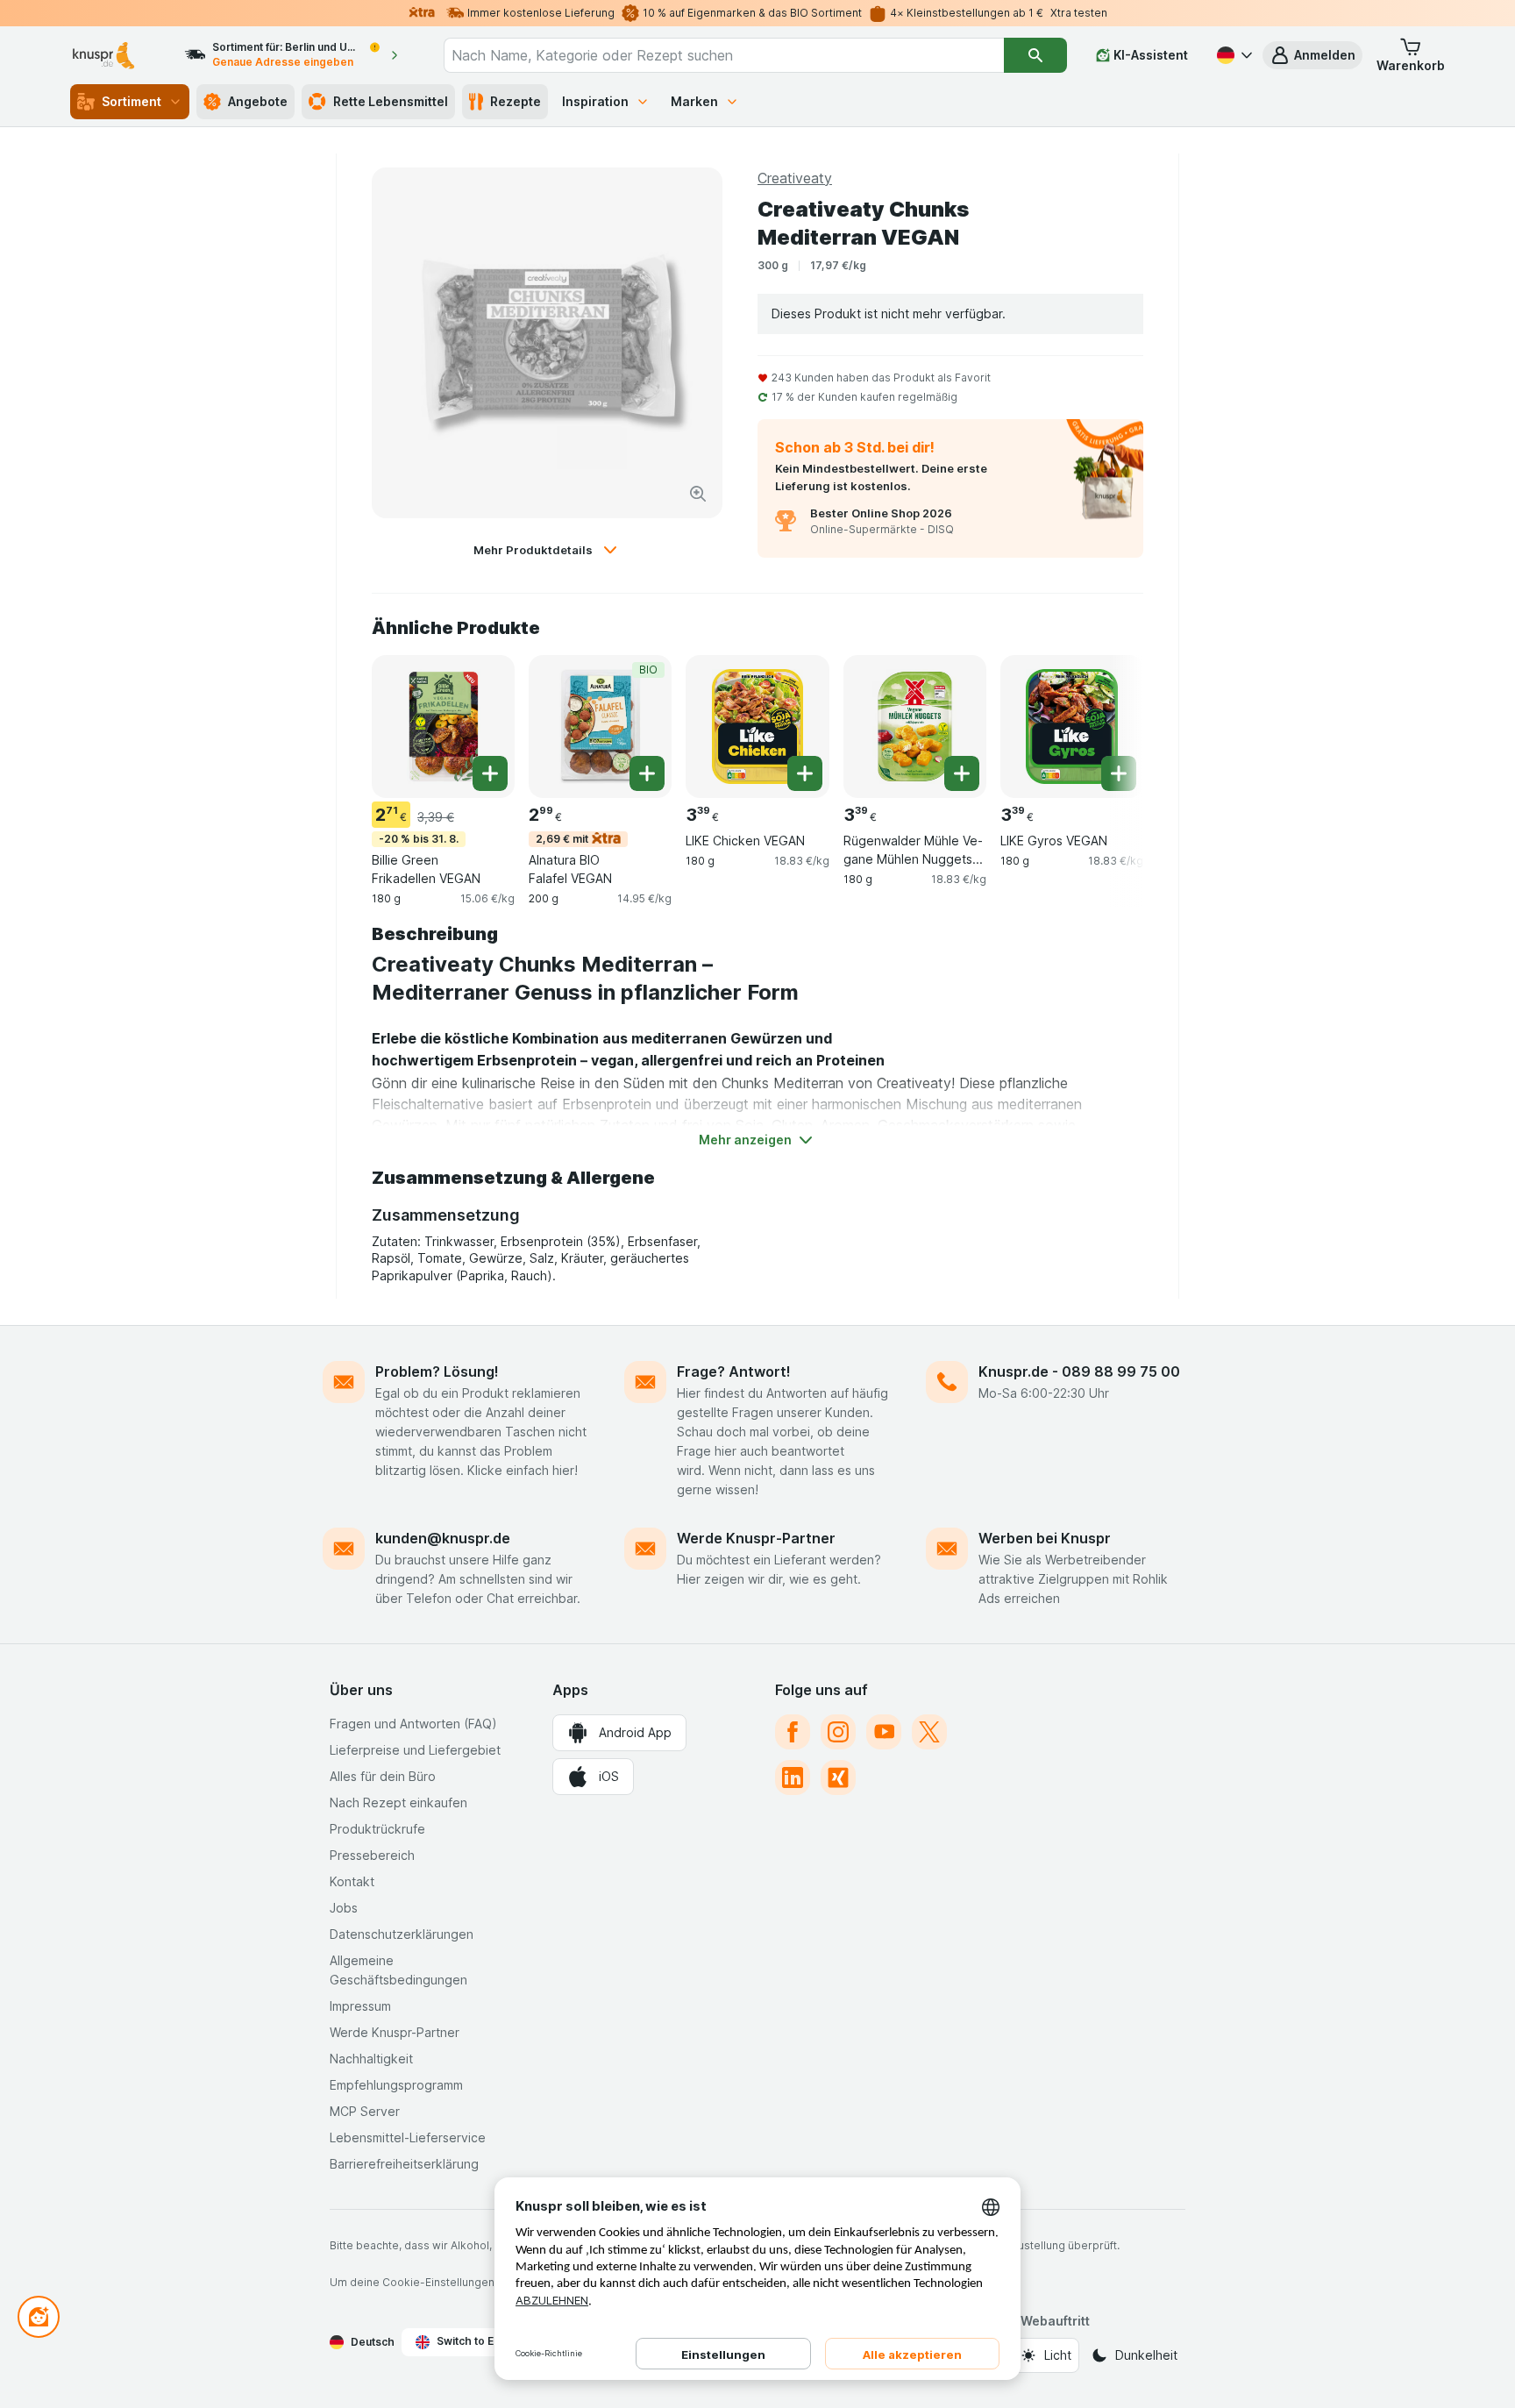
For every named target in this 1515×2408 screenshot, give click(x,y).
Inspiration (595, 101)
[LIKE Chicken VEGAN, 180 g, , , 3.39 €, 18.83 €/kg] (757, 727)
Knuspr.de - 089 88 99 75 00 (1079, 1371)
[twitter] (929, 1732)
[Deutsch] (1233, 55)
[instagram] (838, 1732)
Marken (694, 101)
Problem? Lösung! (437, 1371)
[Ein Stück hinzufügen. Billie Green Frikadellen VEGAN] (490, 773)
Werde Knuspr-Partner (756, 1538)
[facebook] (793, 1732)
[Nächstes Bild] (1108, 725)
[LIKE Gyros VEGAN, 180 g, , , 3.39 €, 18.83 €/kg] (1072, 727)
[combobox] (724, 55)
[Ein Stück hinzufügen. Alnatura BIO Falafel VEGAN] (647, 773)
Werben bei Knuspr (1045, 1538)
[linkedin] (793, 1778)
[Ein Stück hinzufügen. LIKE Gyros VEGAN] (1119, 773)
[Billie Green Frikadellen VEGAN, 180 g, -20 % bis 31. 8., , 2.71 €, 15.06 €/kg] (443, 727)
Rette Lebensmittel (391, 101)
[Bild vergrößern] (698, 494)
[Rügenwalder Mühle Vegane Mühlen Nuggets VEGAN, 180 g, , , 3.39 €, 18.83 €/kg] (915, 727)
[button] (1312, 55)
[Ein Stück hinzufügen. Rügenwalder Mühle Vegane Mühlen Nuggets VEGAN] (962, 773)
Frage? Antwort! (734, 1371)
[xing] (838, 1778)
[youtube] (884, 1732)
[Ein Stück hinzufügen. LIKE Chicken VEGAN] (805, 773)
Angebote (258, 101)
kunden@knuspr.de (443, 1538)
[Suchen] (1035, 55)
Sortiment (132, 101)
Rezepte (516, 101)
